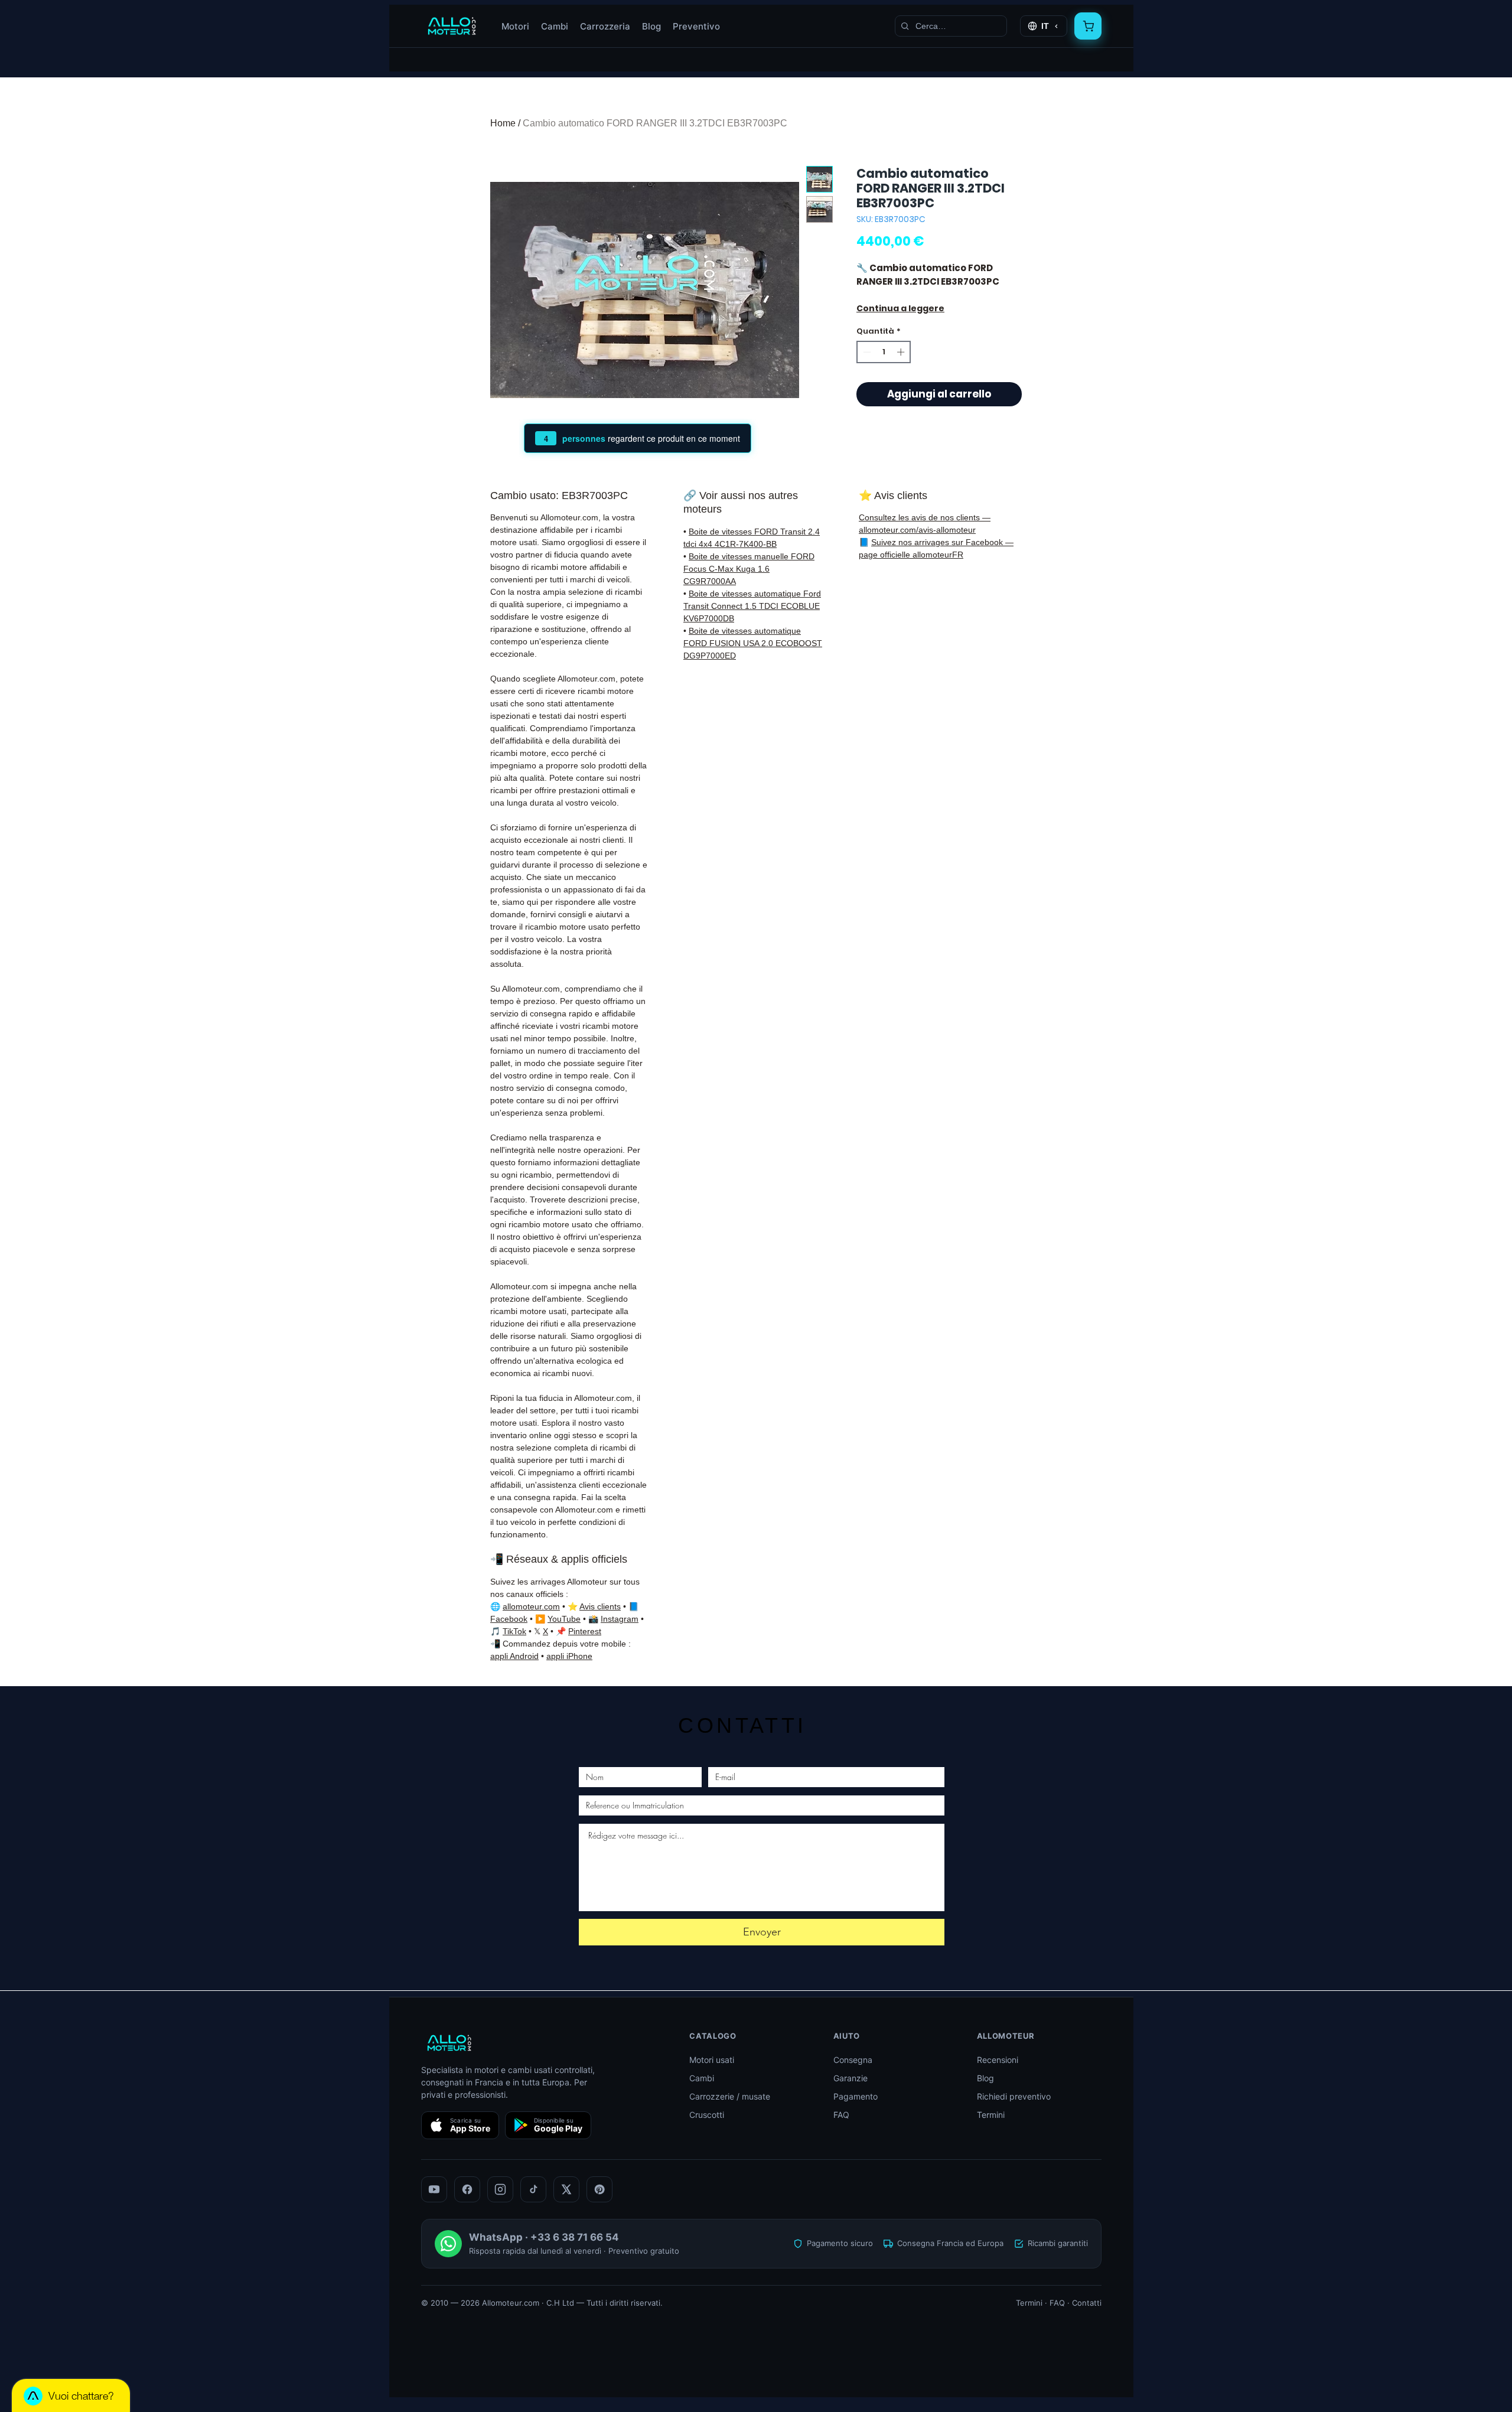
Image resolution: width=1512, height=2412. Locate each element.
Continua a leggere (900, 308)
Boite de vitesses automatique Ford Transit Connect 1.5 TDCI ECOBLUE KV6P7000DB (752, 606)
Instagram (620, 1619)
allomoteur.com (531, 1606)
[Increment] (902, 352)
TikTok (514, 1631)
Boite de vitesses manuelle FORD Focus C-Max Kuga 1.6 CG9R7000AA (749, 569)
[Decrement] (866, 352)
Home (503, 123)
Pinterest (585, 1631)
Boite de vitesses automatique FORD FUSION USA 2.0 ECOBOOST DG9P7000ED (753, 643)
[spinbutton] (884, 352)
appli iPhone (569, 1656)
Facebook (509, 1619)
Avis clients (600, 1606)
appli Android (514, 1656)
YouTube (564, 1619)
